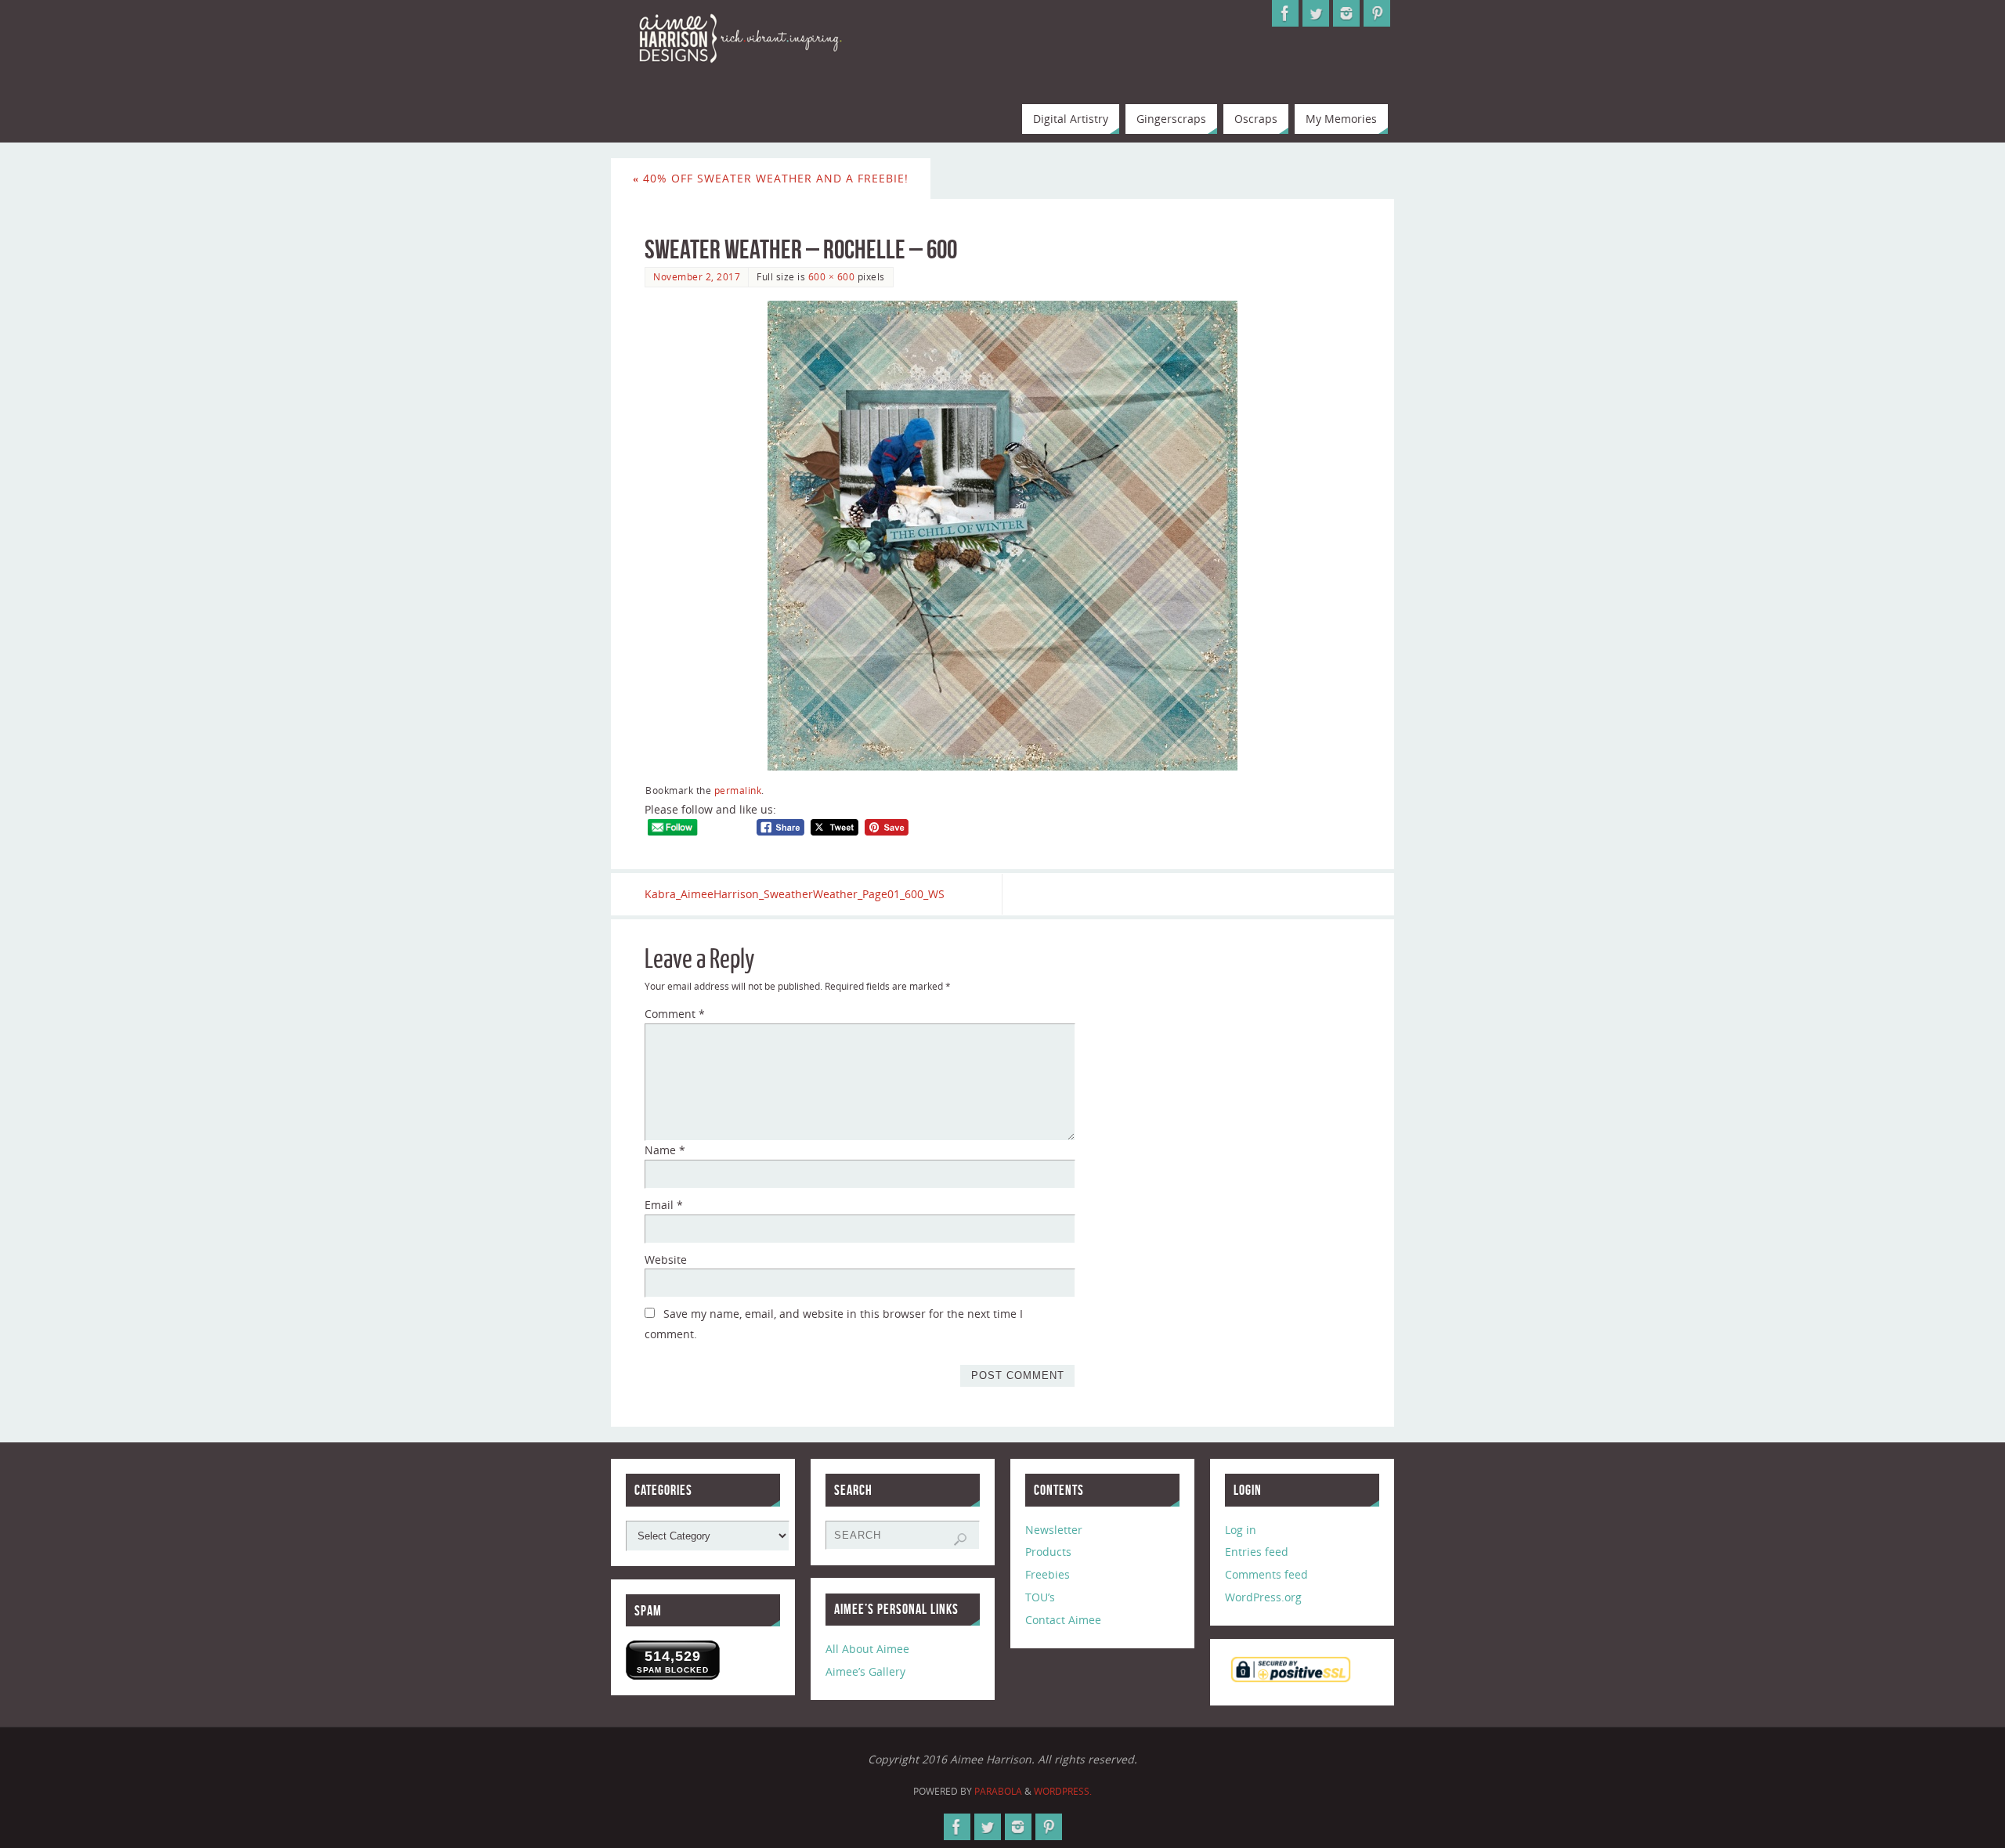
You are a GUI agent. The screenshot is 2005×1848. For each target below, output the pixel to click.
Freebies (1048, 1574)
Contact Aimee (1063, 1620)
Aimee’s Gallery (865, 1671)
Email (664, 1205)
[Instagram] (1346, 13)
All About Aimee (867, 1649)
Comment (675, 1014)
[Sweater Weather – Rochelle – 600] (1002, 536)
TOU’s (1040, 1597)
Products (1048, 1552)
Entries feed (1257, 1552)
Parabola (998, 1791)
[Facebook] (1285, 13)
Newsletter (1054, 1530)
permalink (738, 790)
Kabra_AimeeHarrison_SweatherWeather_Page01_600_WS (795, 894)
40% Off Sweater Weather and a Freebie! (771, 178)
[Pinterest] (1377, 13)
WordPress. (1063, 1791)
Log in (1241, 1530)
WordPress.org (1263, 1597)
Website (666, 1260)
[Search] (960, 1539)
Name (665, 1150)
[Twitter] (1316, 13)
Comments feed (1266, 1574)
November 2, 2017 (697, 276)
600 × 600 (832, 276)
